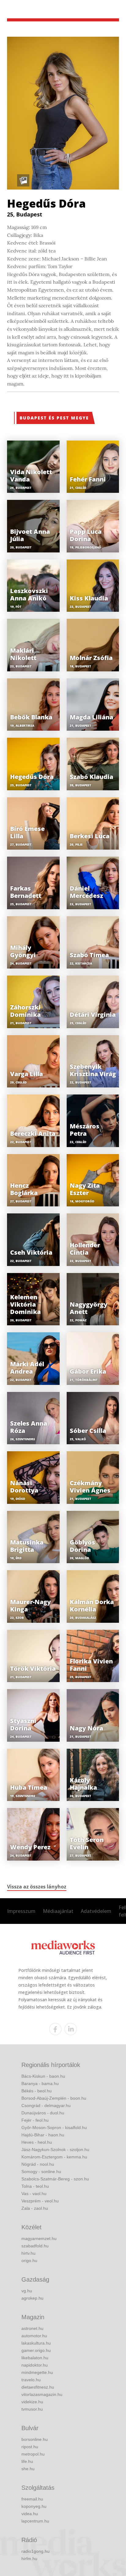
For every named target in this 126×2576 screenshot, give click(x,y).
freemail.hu (32, 2499)
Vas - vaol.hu (34, 2194)
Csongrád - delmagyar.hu (46, 2105)
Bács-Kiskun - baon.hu (43, 2076)
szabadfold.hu (35, 2246)
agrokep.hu (32, 2298)
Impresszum (21, 1911)
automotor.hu (34, 2336)
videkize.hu (32, 2402)
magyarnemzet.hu (39, 2238)
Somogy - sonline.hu (41, 2172)
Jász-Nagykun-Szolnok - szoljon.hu (55, 2150)
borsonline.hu (35, 2439)
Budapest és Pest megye (54, 418)
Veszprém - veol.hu (40, 2201)
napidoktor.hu (35, 2365)
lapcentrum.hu (35, 2521)
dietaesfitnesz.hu (38, 2387)
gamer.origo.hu (36, 2350)
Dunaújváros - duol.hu (43, 2113)
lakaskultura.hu (36, 2343)
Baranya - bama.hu (40, 2083)
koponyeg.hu (34, 2506)
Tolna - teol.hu (35, 2186)
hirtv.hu (28, 2253)
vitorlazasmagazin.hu (42, 2394)
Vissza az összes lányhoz (37, 1887)
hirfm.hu (29, 2559)
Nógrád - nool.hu (38, 2164)
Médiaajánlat (58, 1911)
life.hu (27, 2461)
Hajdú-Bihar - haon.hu (43, 2135)
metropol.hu (33, 2454)
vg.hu (27, 2291)
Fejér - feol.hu (35, 2120)
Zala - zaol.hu (35, 2208)
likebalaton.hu (35, 2358)
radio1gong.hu (35, 2551)
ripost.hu (30, 2447)
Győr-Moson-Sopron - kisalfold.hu (54, 2128)
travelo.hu (31, 2380)
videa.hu (30, 2514)
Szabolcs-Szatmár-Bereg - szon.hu (55, 2179)
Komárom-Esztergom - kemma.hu (54, 2157)
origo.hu (29, 2260)
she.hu (28, 2469)
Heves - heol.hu (37, 2142)
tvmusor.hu (32, 2409)
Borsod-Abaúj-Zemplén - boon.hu (54, 2098)
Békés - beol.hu (37, 2091)
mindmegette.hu (37, 2372)
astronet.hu (32, 2328)
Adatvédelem (96, 1911)
